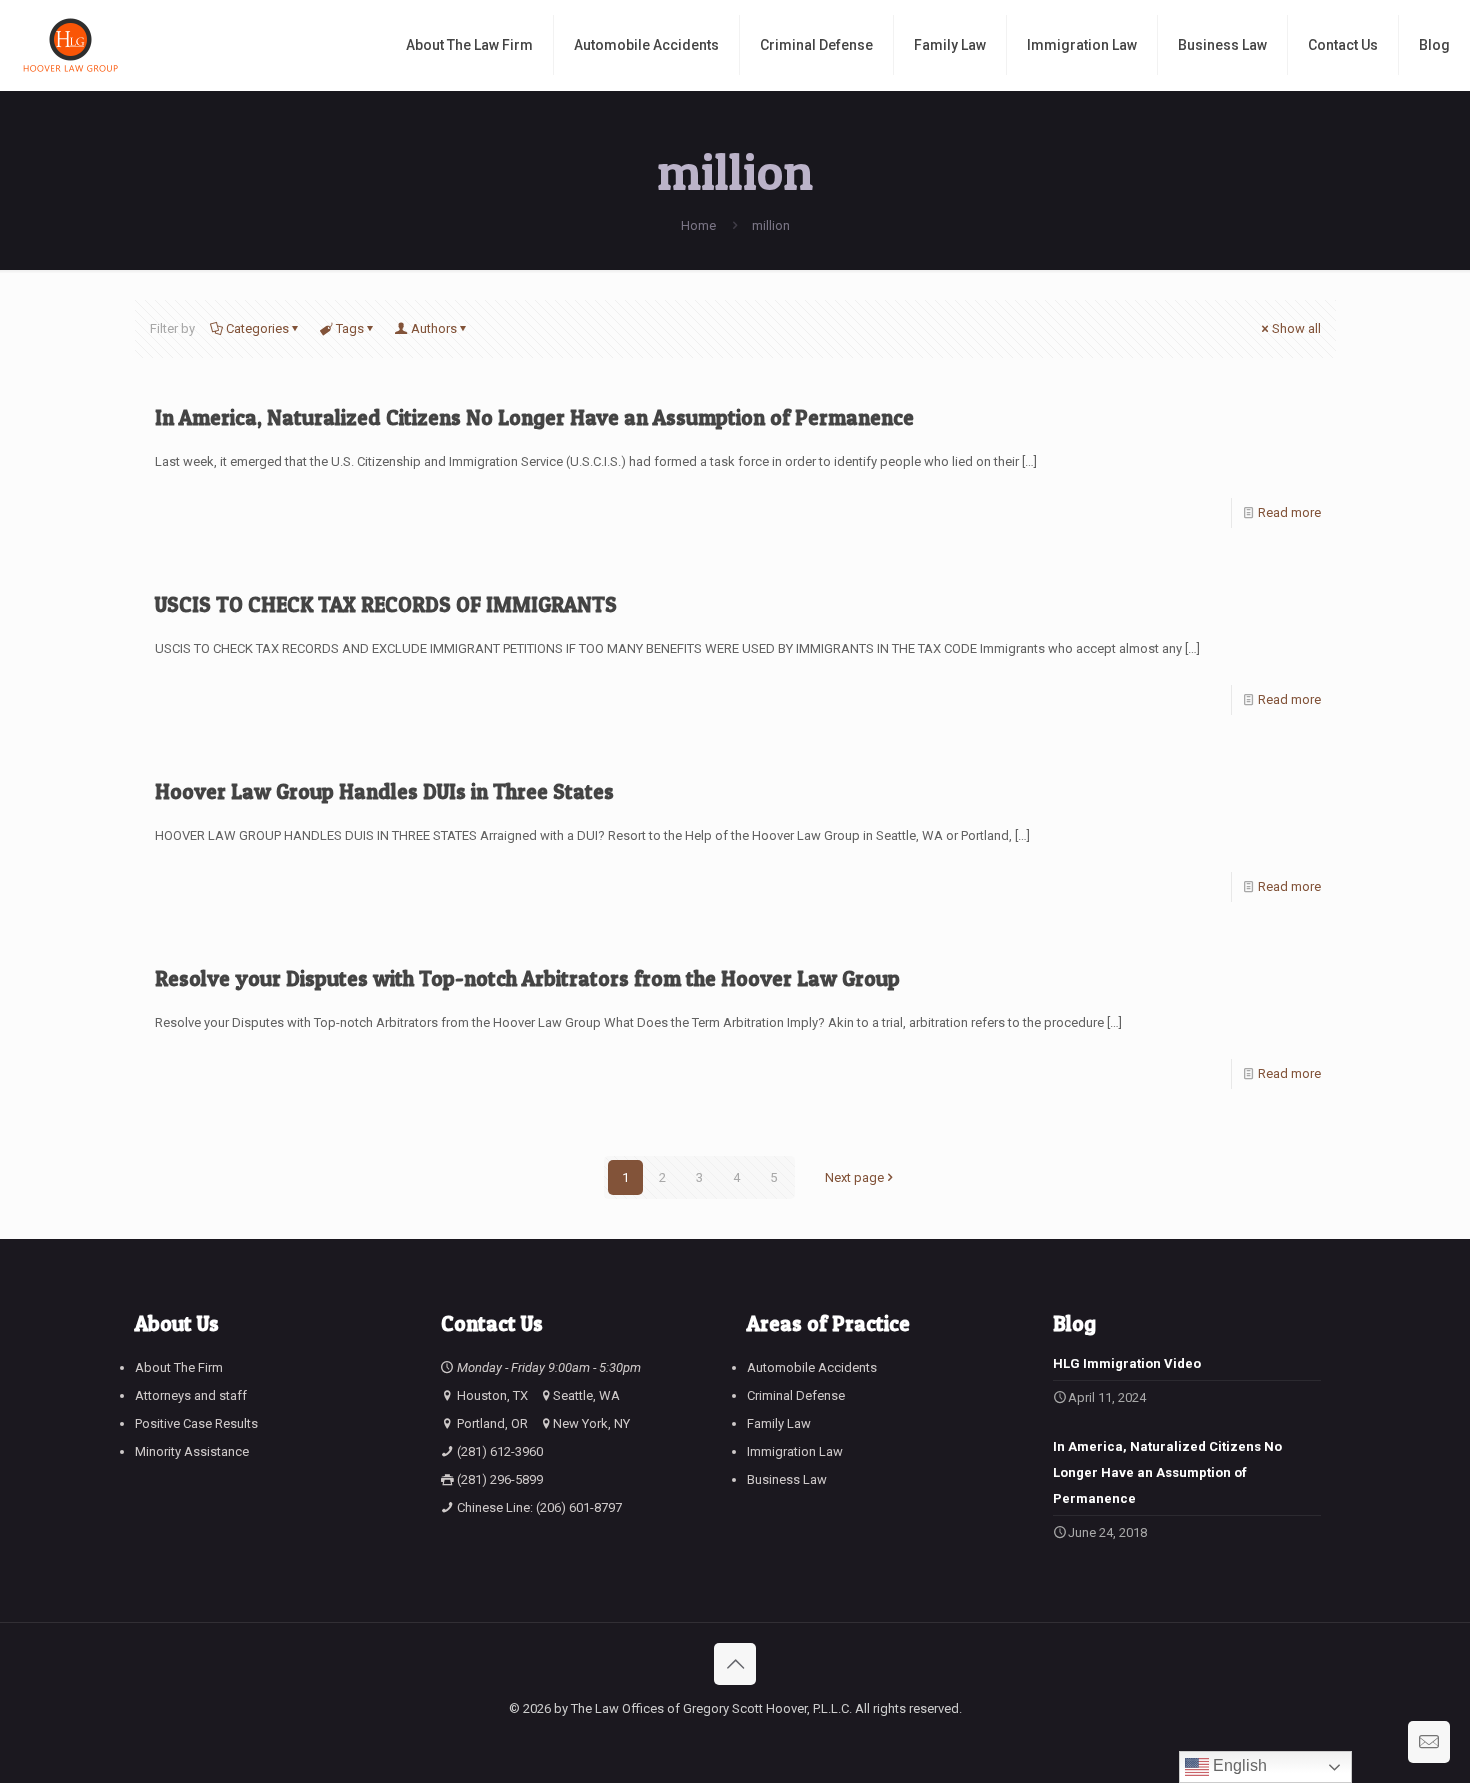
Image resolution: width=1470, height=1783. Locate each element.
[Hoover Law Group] (70, 45)
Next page (854, 1177)
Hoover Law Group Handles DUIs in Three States (384, 791)
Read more (1289, 512)
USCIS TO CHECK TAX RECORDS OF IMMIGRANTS (386, 604)
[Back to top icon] (735, 1664)
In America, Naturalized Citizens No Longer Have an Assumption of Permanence (534, 417)
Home (698, 225)
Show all (1296, 328)
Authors (434, 328)
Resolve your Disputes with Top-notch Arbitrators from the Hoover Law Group (527, 978)
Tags (350, 328)
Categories (257, 328)
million (771, 225)
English (1238, 1765)
